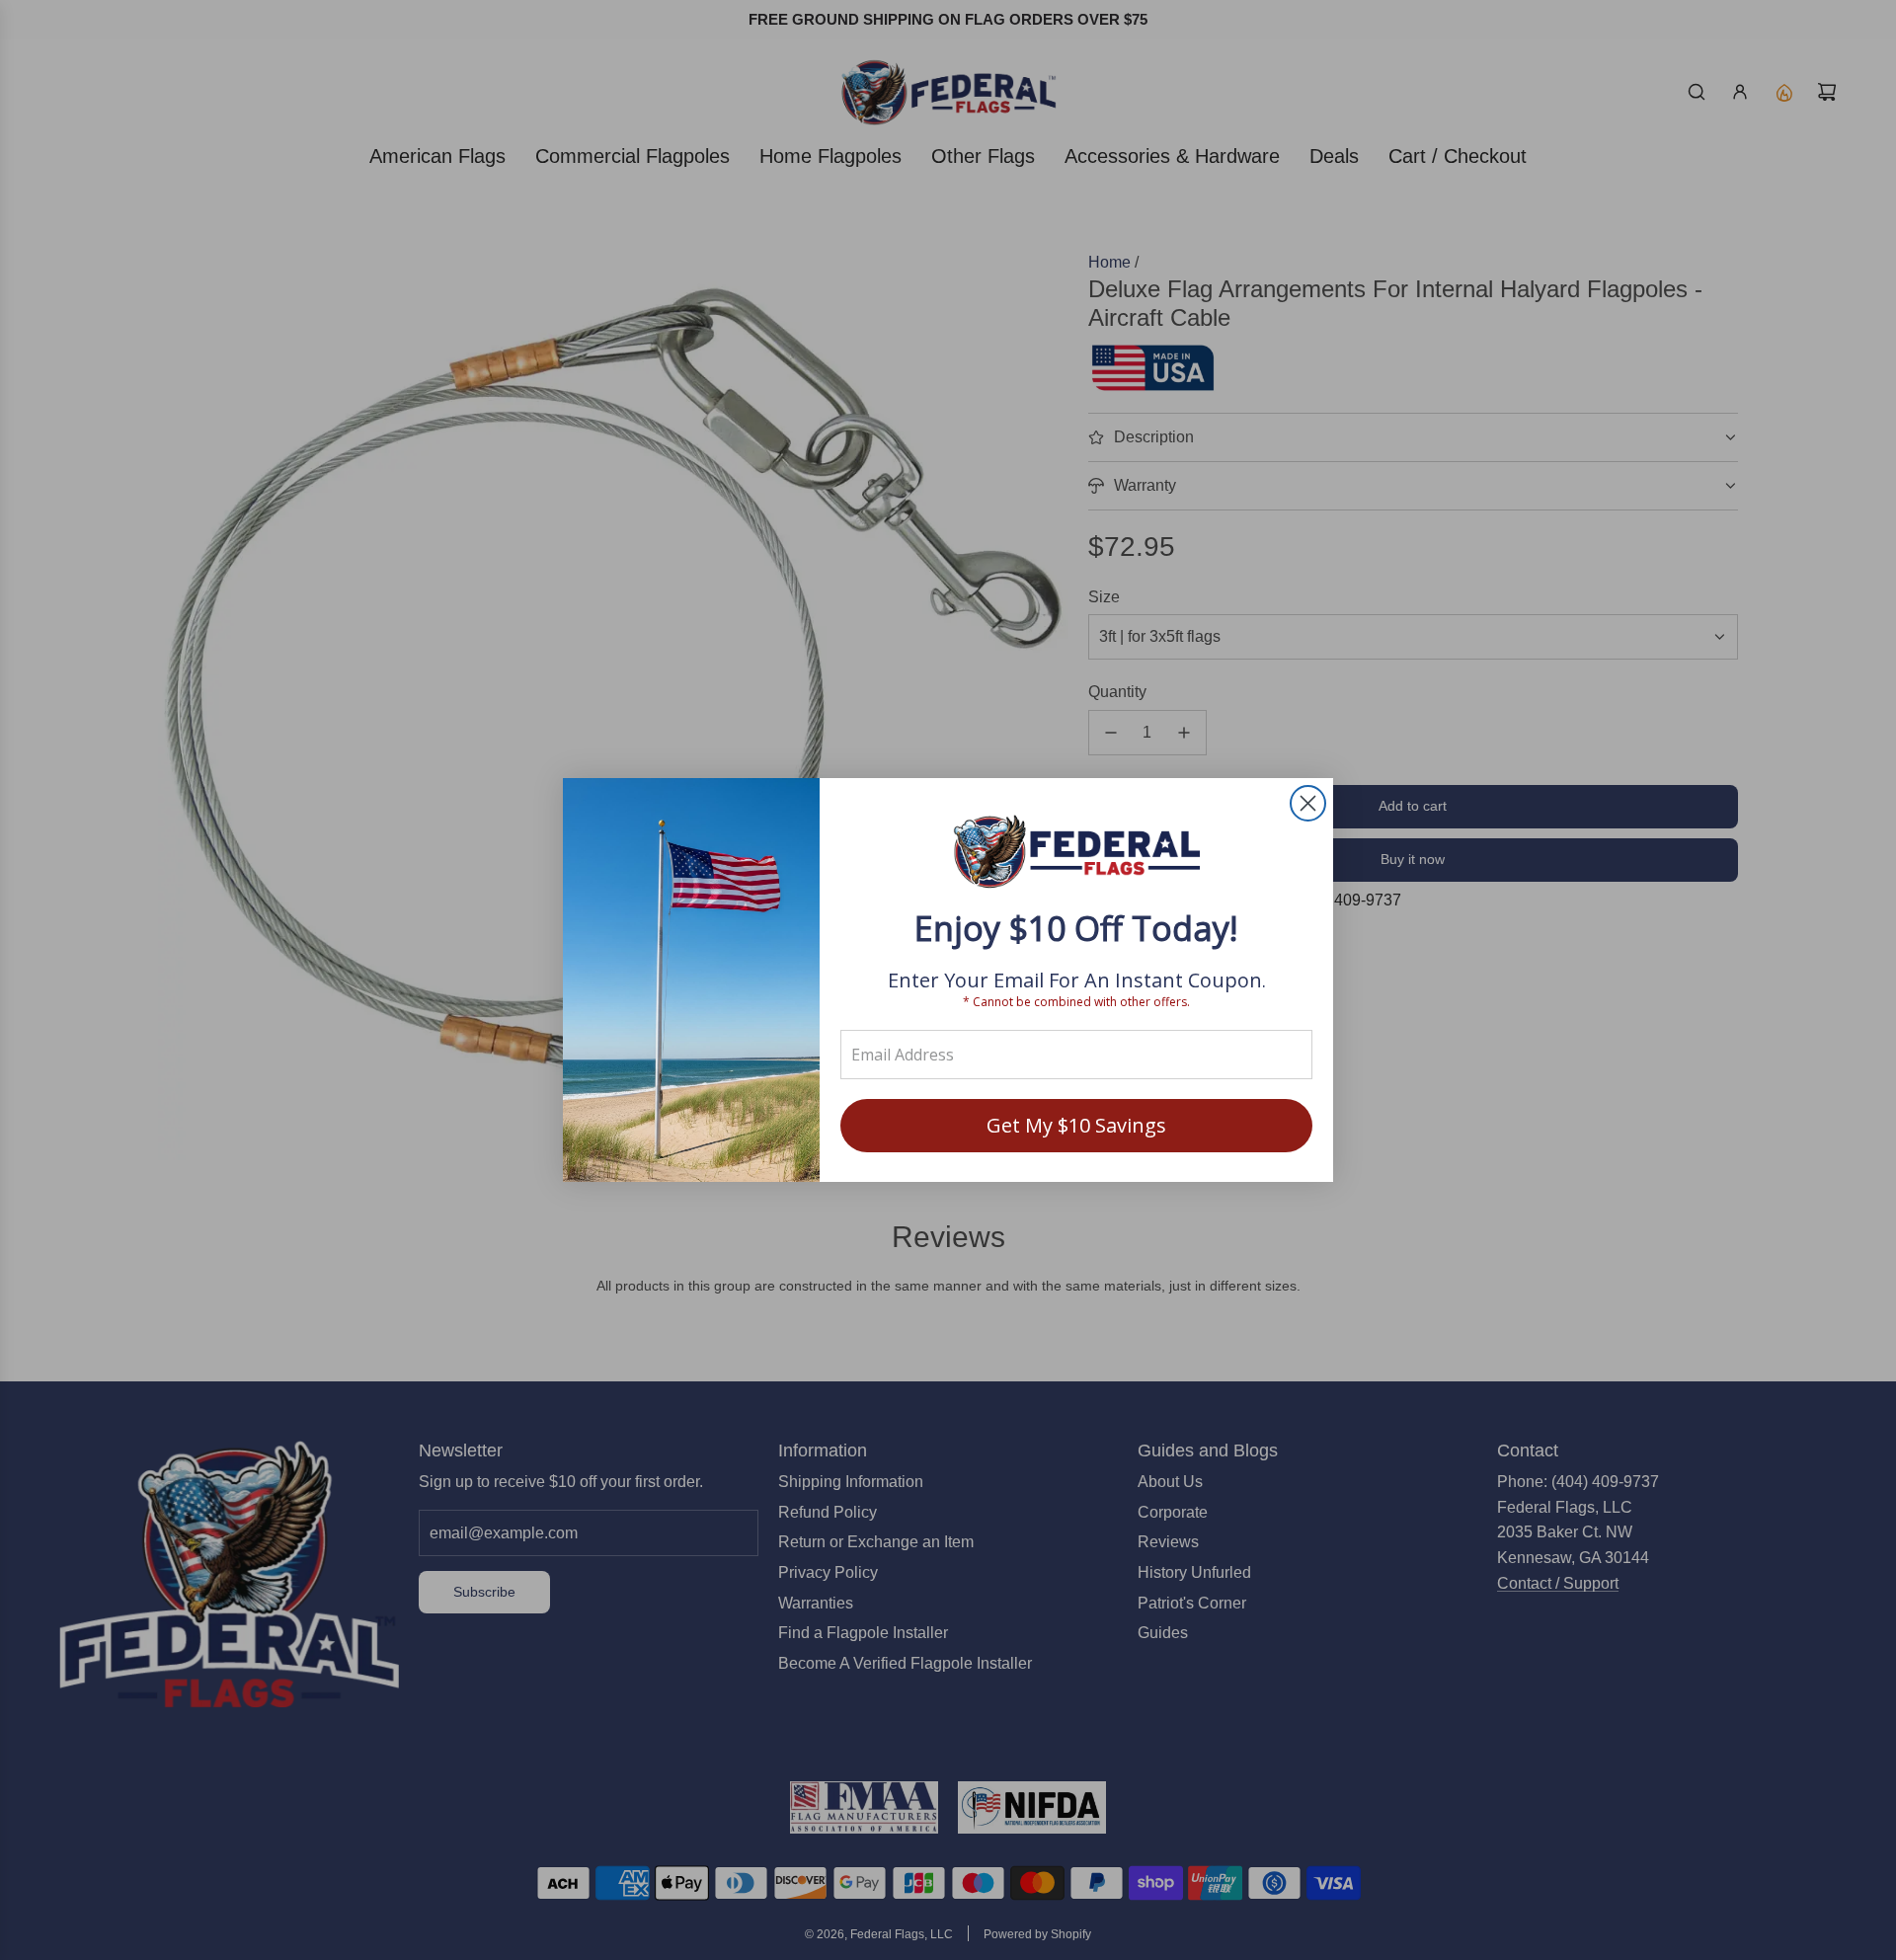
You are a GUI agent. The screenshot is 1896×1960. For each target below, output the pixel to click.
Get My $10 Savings (1076, 1125)
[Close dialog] (1308, 803)
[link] (1076, 854)
